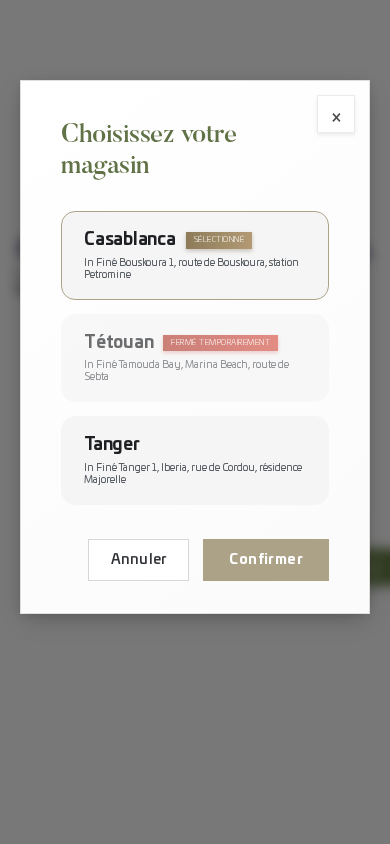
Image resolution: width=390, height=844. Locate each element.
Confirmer (266, 560)
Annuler (139, 560)
